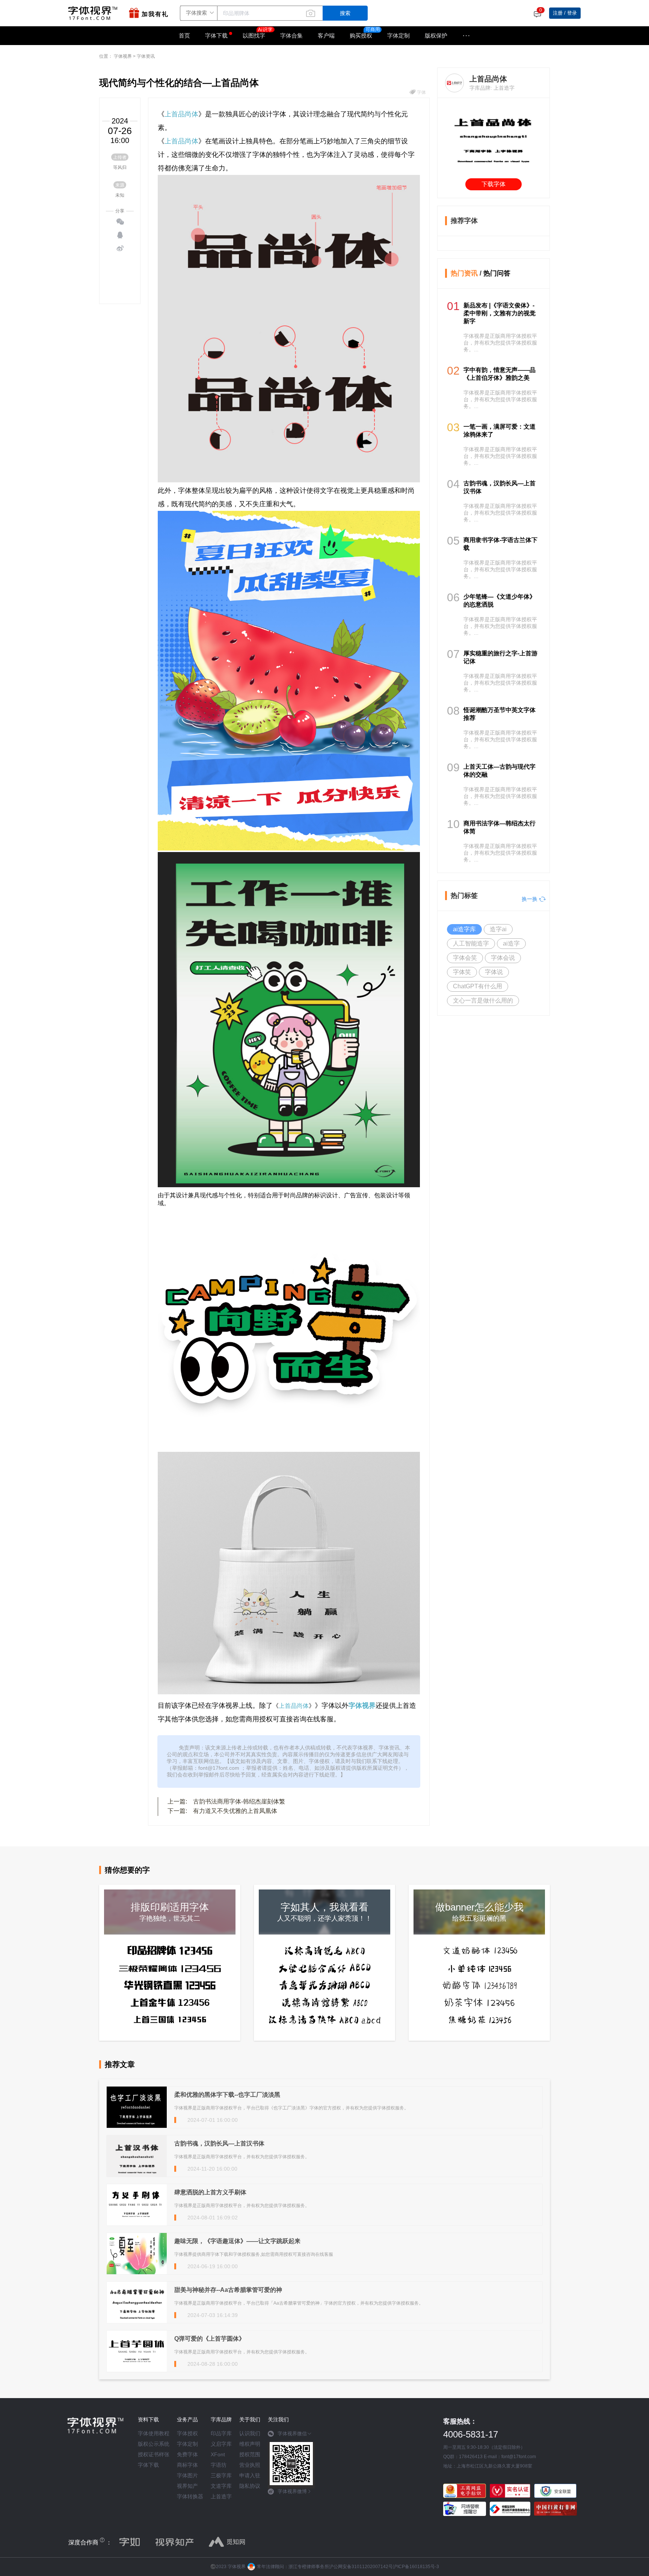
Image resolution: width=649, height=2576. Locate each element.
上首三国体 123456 (170, 2020)
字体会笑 (465, 958)
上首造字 (221, 2496)
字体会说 (503, 958)
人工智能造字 (471, 943)
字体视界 (123, 56)
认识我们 (250, 2433)
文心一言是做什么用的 (483, 1000)
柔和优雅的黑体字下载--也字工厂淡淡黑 (227, 2095)
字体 (421, 92)
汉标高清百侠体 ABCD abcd (324, 2020)
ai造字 (511, 943)
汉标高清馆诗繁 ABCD (325, 2002)
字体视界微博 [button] (292, 2491)
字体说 (494, 972)
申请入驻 (250, 2475)
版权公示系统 (154, 2444)
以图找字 (254, 35)
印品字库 (221, 2433)
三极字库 (221, 2475)
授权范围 (250, 2454)
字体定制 (398, 35)
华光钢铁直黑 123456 (170, 1985)
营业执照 (250, 2465)
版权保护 (436, 35)
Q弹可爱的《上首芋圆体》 (210, 2339)
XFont (218, 2454)
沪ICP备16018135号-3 (416, 2567)
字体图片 (187, 2475)
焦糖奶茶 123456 (479, 2020)
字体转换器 (190, 2496)
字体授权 (187, 2433)
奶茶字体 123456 (479, 2002)
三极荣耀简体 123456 (170, 1968)
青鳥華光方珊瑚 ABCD (324, 1985)
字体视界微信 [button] (292, 2434)
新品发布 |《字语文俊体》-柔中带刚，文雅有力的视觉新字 (500, 313)
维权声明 (250, 2444)
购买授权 (361, 35)
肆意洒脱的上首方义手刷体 (210, 2192)
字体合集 (291, 35)
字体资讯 (146, 56)
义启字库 (221, 2444)
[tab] (291, 2436)
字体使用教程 (154, 2433)
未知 (120, 195)
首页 (184, 35)
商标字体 (187, 2465)
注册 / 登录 (565, 13)
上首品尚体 (181, 114)
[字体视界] (95, 13)
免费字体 (187, 2454)
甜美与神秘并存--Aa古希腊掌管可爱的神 (228, 2290)
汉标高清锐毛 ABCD (325, 1951)
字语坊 (219, 2465)
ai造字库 (464, 929)
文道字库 (221, 2486)
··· (466, 36)
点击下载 (447, 241)
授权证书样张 (154, 2454)
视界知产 (187, 2486)
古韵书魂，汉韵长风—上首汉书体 (219, 2143)
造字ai (498, 929)
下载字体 (494, 184)
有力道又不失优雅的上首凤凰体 (235, 1811)
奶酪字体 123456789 (479, 1985)
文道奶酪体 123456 (479, 1951)
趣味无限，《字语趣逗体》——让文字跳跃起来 (237, 2241)
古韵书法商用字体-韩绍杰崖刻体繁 (239, 1801)
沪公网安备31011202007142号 (361, 2567)
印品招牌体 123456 (170, 1950)
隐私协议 (250, 2486)
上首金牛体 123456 (170, 2002)
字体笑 (462, 972)
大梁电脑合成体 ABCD (325, 1968)
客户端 (326, 35)
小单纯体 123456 (479, 1968)
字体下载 (216, 35)
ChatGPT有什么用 (478, 986)
